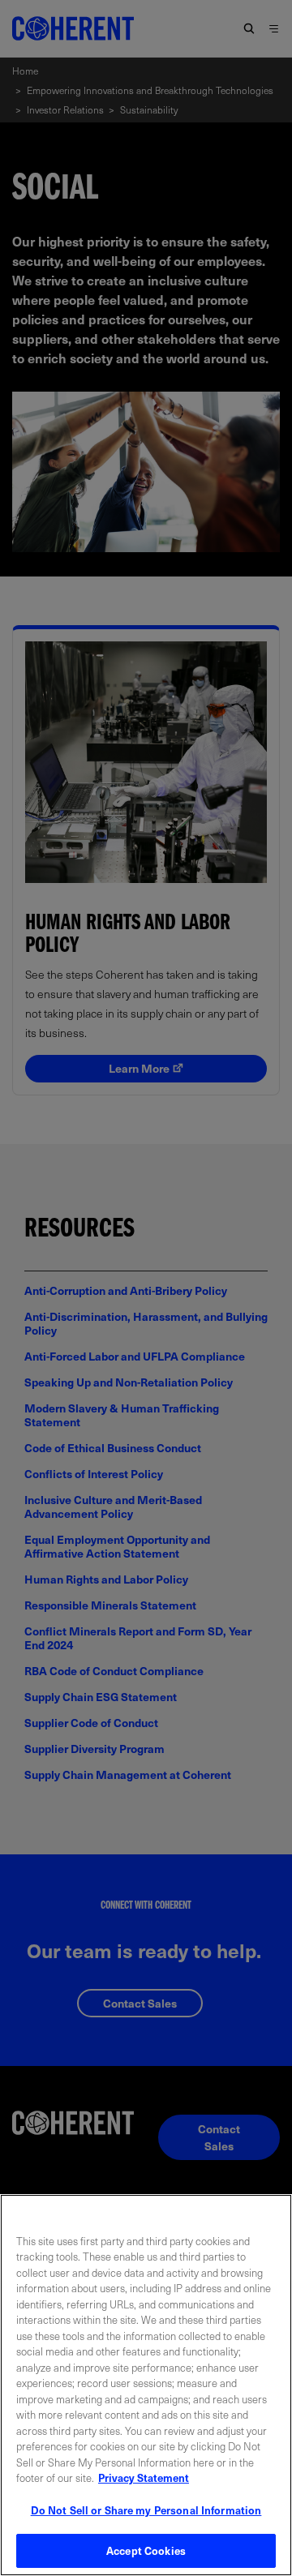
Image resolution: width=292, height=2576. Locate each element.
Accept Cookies (146, 2550)
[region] (146, 2385)
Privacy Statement (144, 2477)
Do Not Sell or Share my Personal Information (146, 2510)
